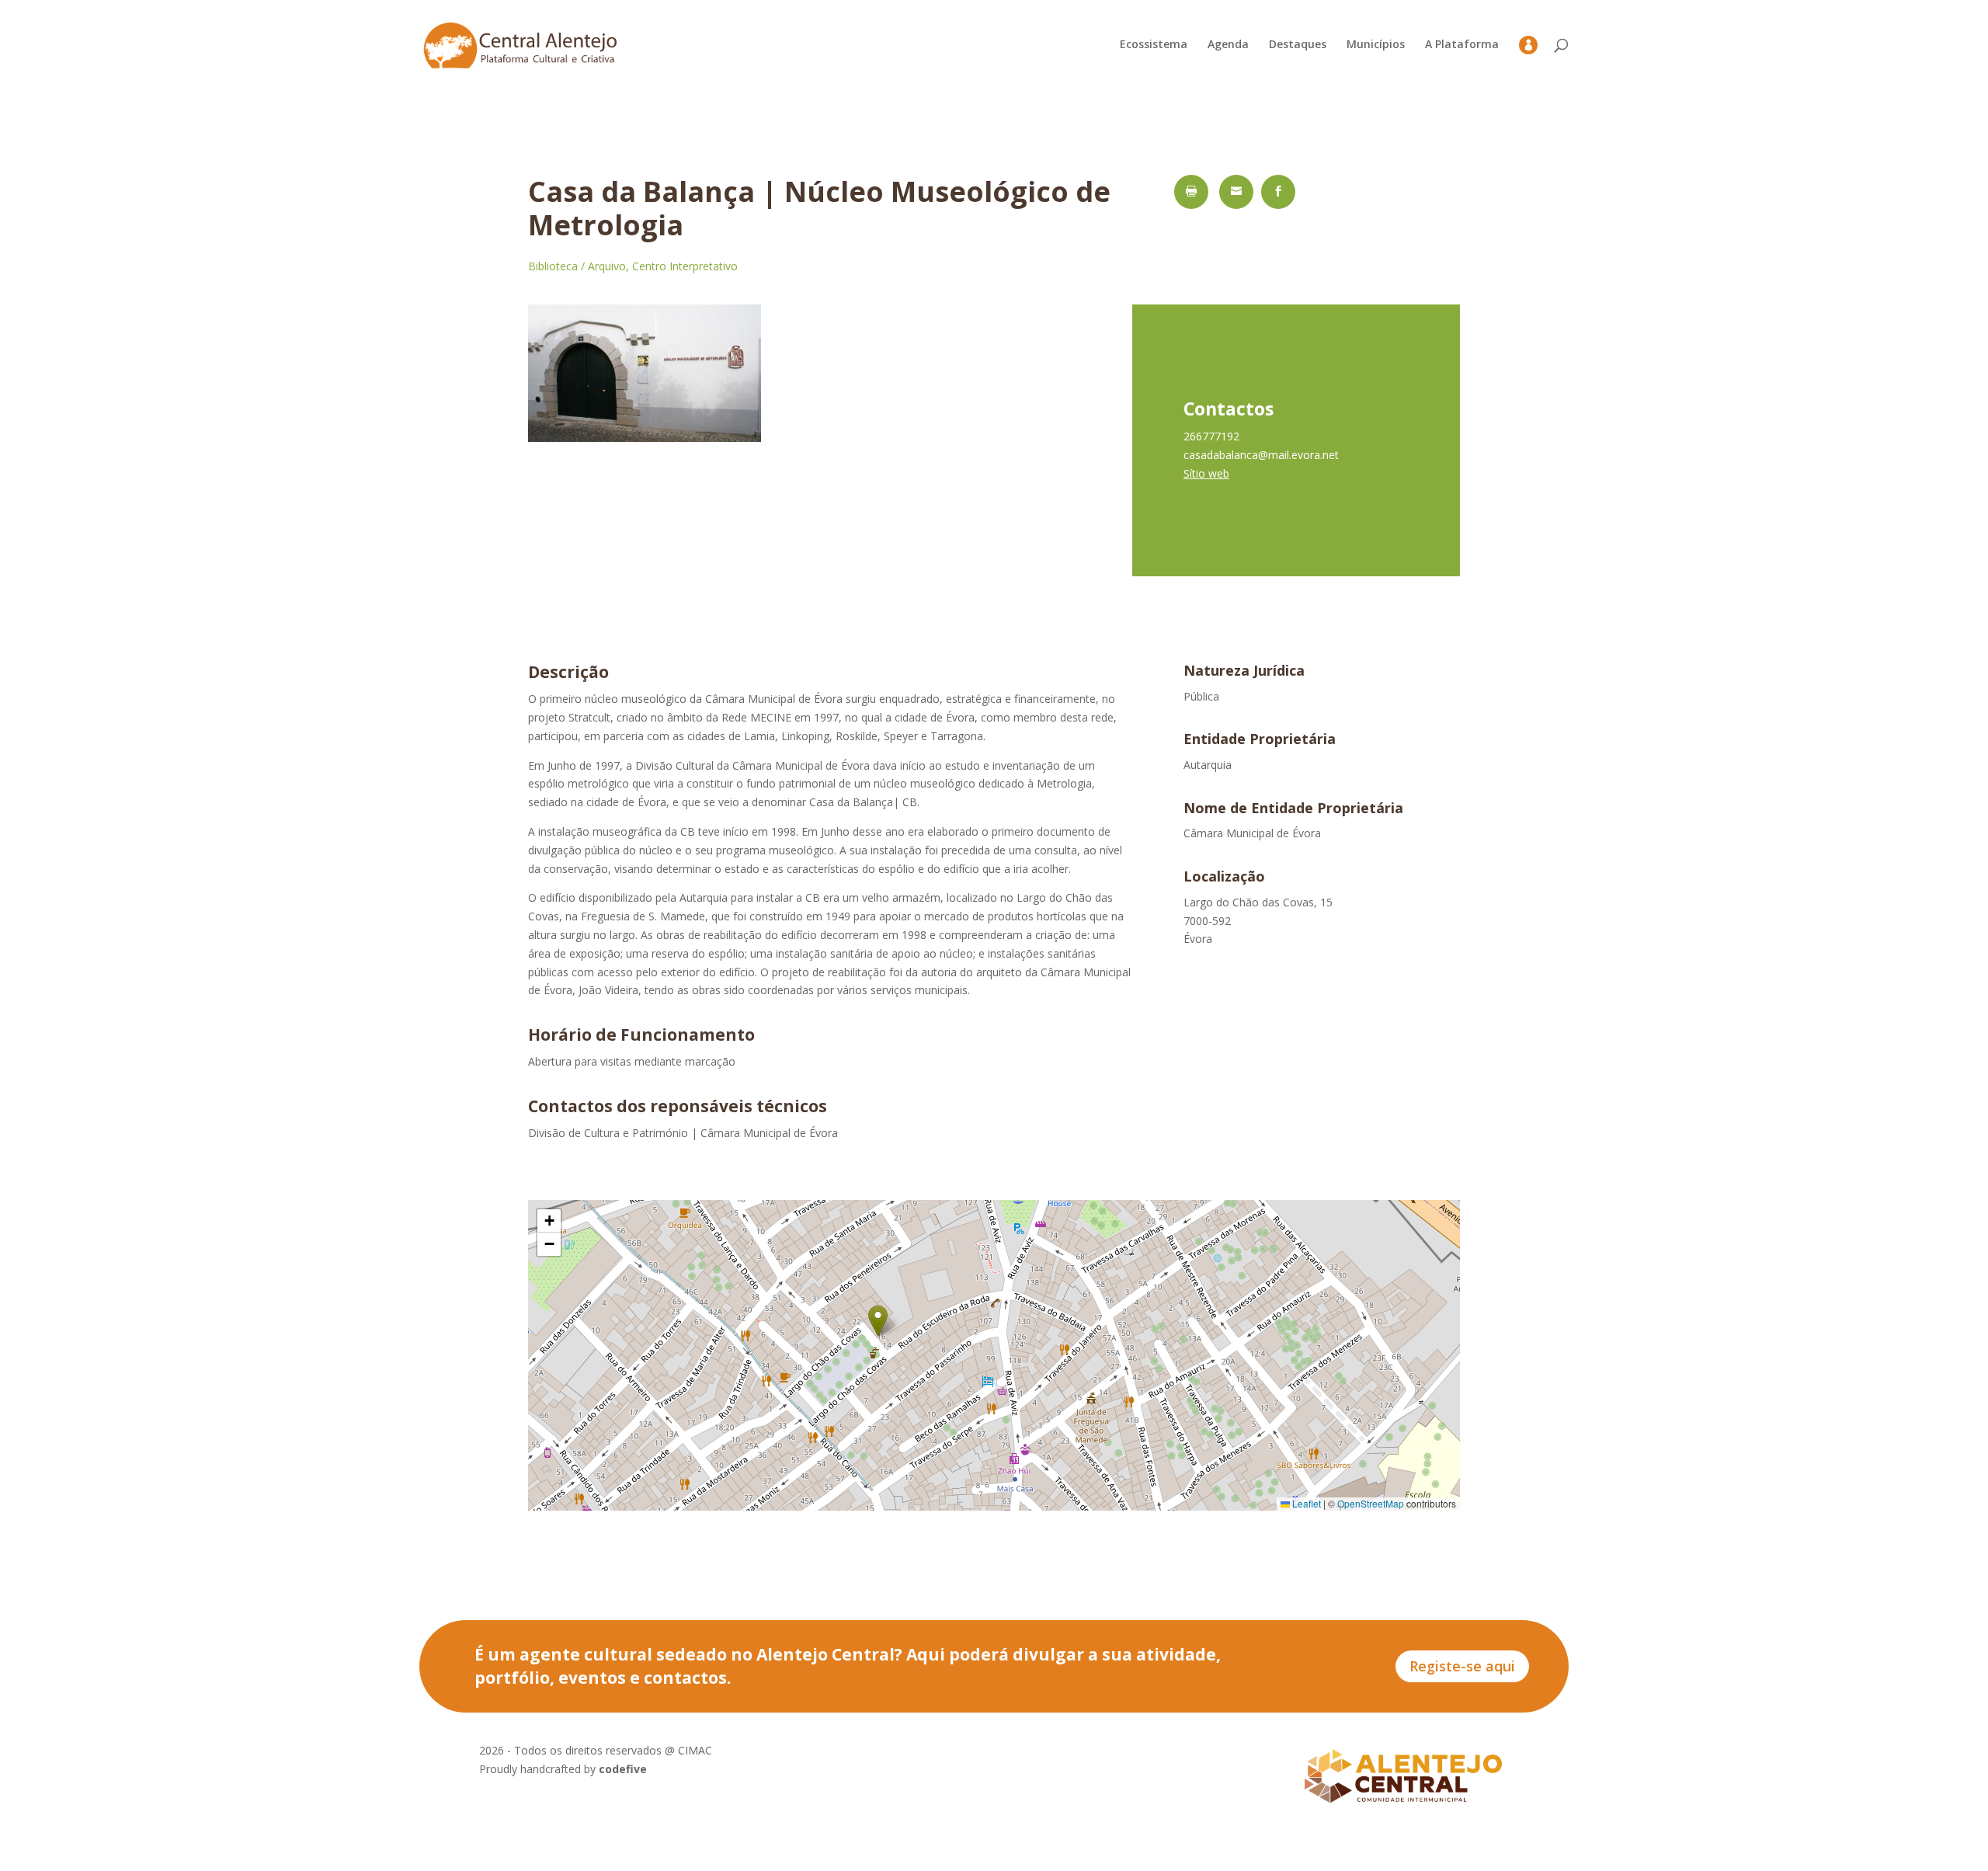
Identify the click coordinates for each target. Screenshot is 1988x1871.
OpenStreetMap (1371, 1503)
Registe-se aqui (1462, 1666)
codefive (623, 1769)
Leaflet (1305, 1503)
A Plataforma (1462, 45)
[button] (878, 1321)
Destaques (1298, 45)
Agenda (1228, 45)
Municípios (1376, 45)
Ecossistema (1154, 45)
